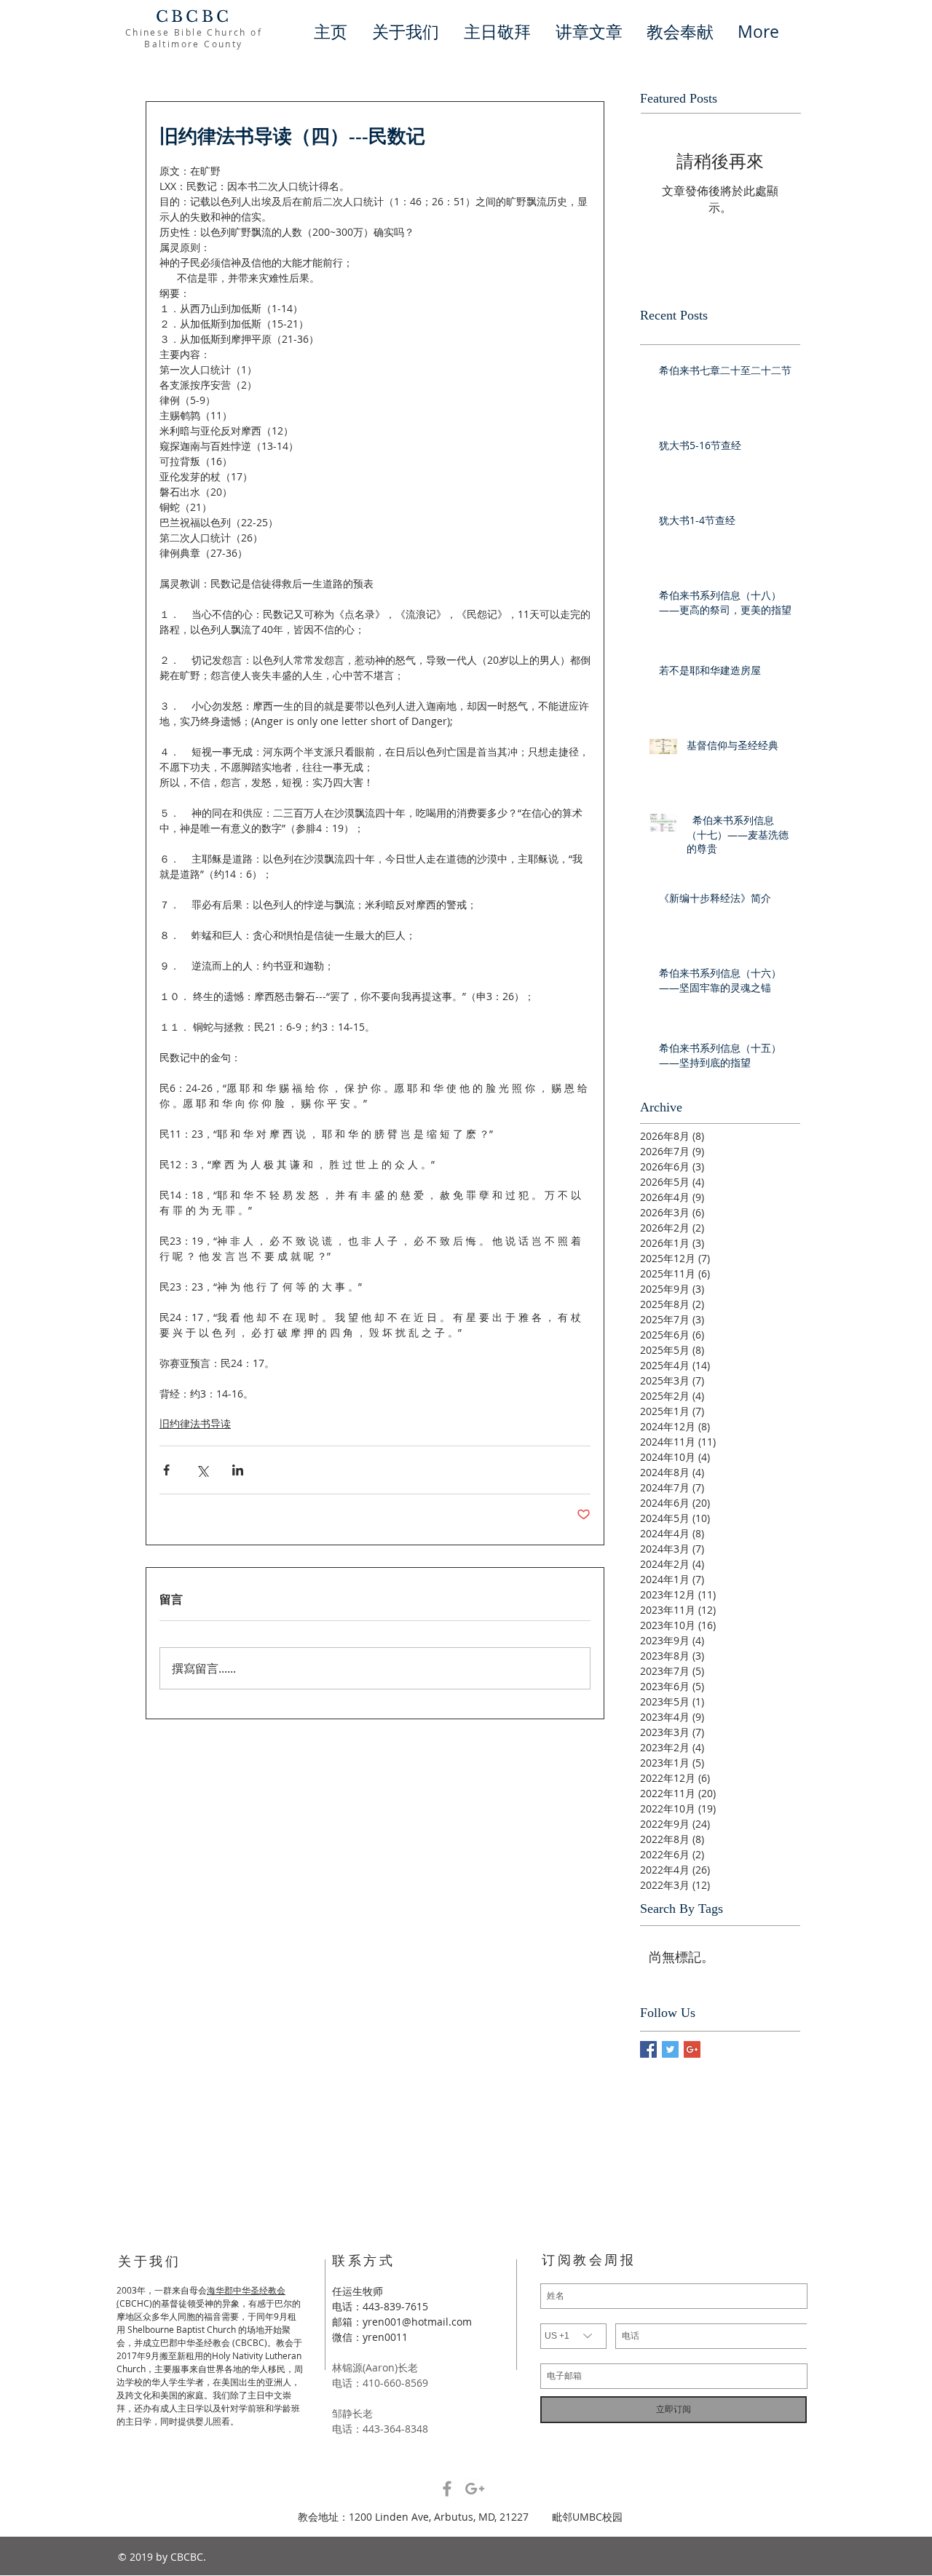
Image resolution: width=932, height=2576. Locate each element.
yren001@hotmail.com (417, 2322)
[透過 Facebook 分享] (166, 1470)
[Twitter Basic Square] (670, 2049)
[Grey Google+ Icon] (475, 2489)
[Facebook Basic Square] (648, 2049)
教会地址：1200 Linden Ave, (366, 2517)
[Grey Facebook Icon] (447, 2489)
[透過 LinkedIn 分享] (238, 1470)
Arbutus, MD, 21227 (493, 2517)
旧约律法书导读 (195, 1423)
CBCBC (194, 17)
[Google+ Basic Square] (692, 2049)
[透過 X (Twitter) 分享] (202, 1470)
